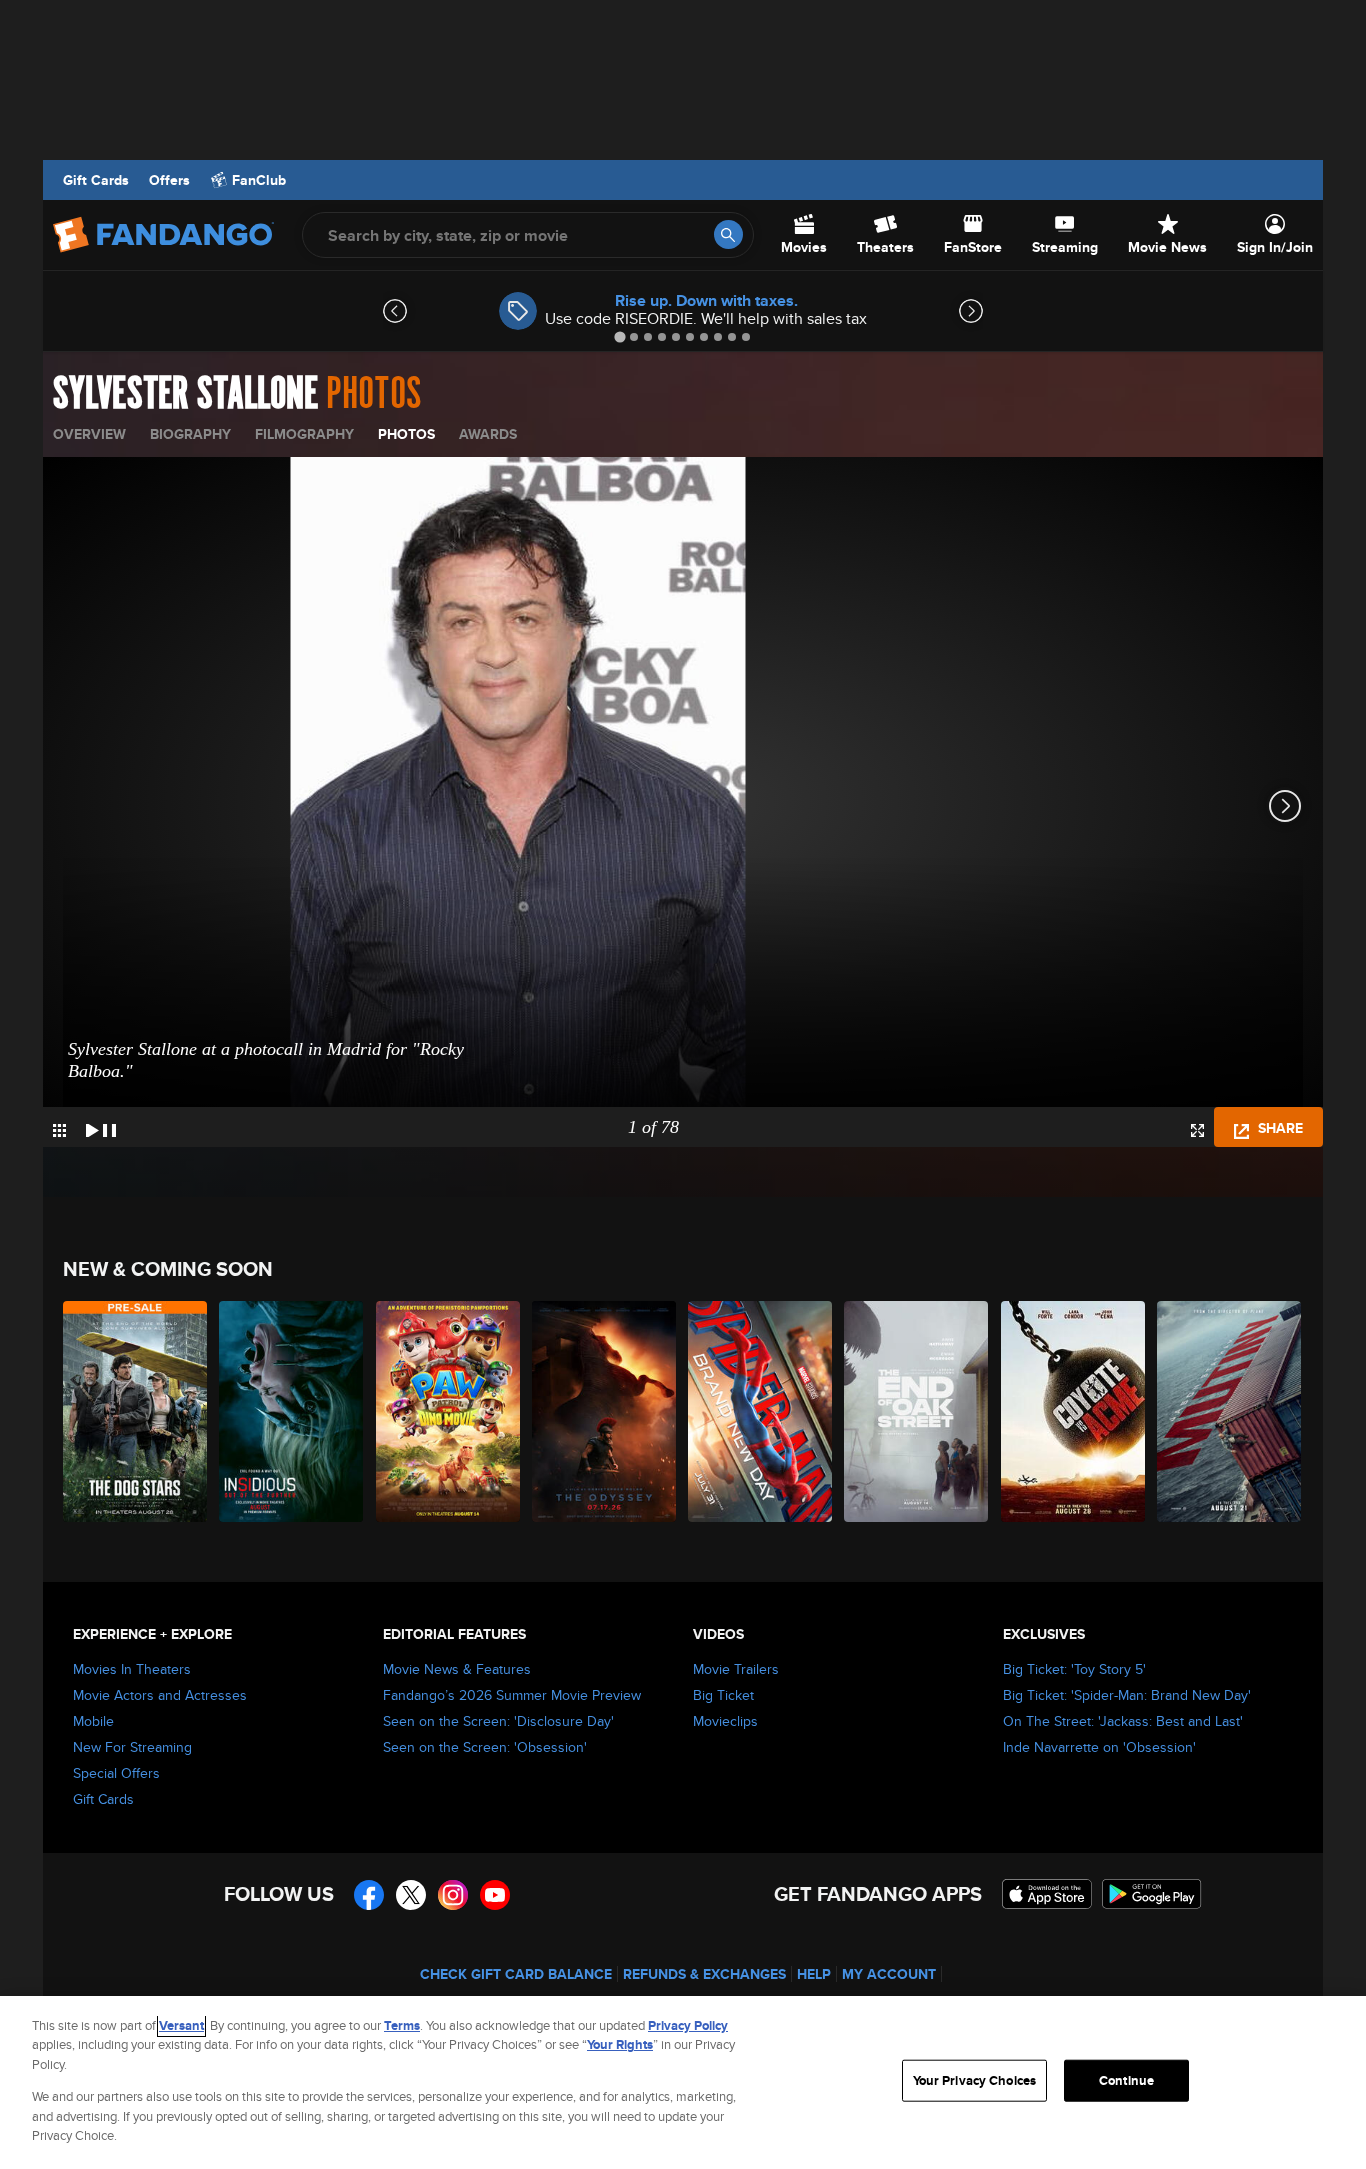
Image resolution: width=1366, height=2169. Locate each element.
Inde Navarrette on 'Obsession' (1099, 1747)
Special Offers (116, 1773)
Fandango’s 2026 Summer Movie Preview (512, 1695)
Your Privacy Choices (975, 2080)
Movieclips (725, 1721)
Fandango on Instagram (453, 1895)
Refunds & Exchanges (704, 1974)
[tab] (619, 336)
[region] (683, 2082)
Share (1278, 1128)
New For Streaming (132, 1747)
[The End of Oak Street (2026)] (917, 1411)
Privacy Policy (688, 2025)
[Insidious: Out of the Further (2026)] (292, 1411)
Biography (190, 434)
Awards (488, 434)
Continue (1126, 2080)
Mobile (93, 1721)
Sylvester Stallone (185, 394)
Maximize (1197, 1130)
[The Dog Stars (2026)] (136, 1411)
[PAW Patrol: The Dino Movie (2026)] (449, 1411)
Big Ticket (723, 1695)
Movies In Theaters (132, 1669)
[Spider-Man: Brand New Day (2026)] (761, 1411)
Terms (402, 2025)
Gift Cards (96, 180)
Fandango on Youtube (495, 1895)
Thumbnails (59, 1130)
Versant (181, 2025)
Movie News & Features (457, 1669)
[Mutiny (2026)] (1230, 1411)
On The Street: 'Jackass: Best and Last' (1123, 1721)
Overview (89, 434)
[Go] (728, 234)
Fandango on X (411, 1895)
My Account (889, 1974)
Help (814, 1974)
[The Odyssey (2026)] (605, 1411)
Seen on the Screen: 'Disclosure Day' (498, 1721)
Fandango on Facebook (369, 1895)
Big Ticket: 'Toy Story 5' (1074, 1669)
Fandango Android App (1152, 1894)
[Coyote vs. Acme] (1074, 1411)
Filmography (304, 434)
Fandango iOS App (1047, 1894)
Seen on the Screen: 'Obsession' (485, 1747)
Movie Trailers (736, 1669)
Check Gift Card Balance (516, 1974)
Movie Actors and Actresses (160, 1695)
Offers (169, 180)
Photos (406, 434)
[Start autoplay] (101, 1127)
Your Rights (620, 2044)
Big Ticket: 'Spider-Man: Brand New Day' (1127, 1695)
